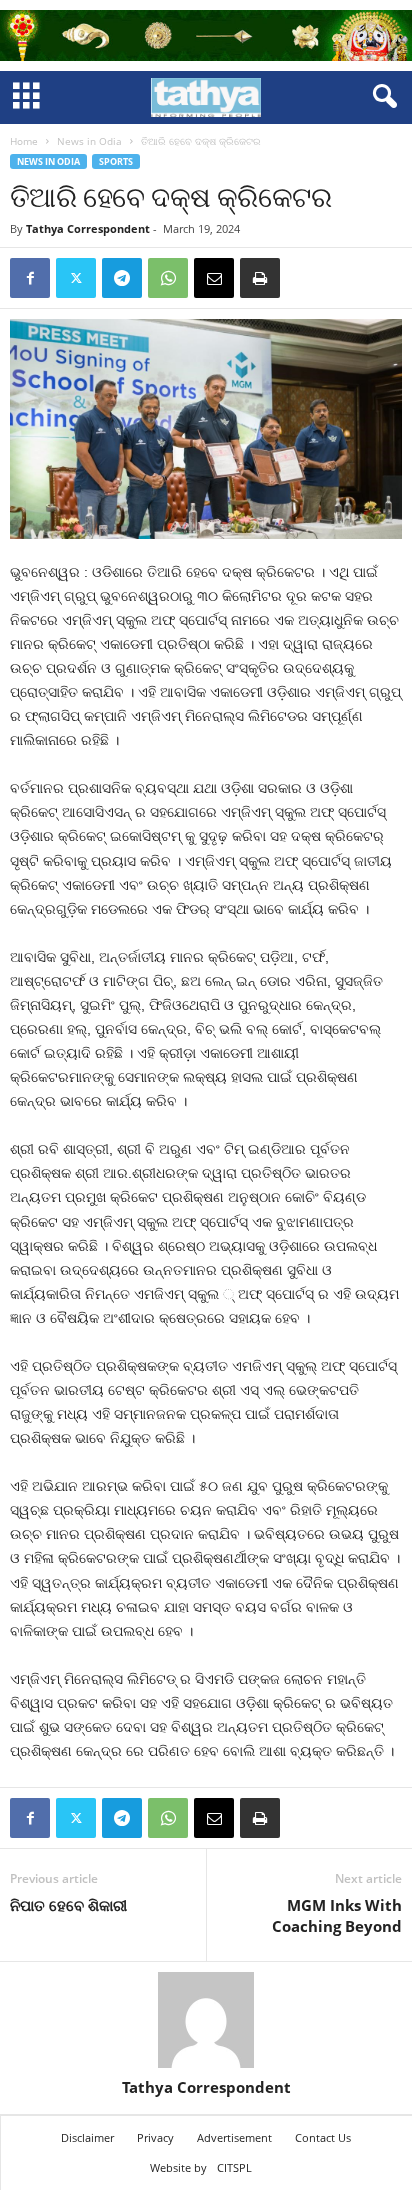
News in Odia (89, 141)
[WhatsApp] (168, 278)
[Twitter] (76, 278)
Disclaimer (87, 2137)
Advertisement (234, 2137)
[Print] (260, 278)
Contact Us (323, 2137)
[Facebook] (30, 278)
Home (24, 141)
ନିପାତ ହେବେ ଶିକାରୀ (68, 1905)
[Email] (214, 278)
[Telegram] (122, 278)
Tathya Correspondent (88, 228)
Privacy (155, 2137)
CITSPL (234, 2167)
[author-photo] (206, 2020)
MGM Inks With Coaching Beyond (337, 1915)
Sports (116, 161)
